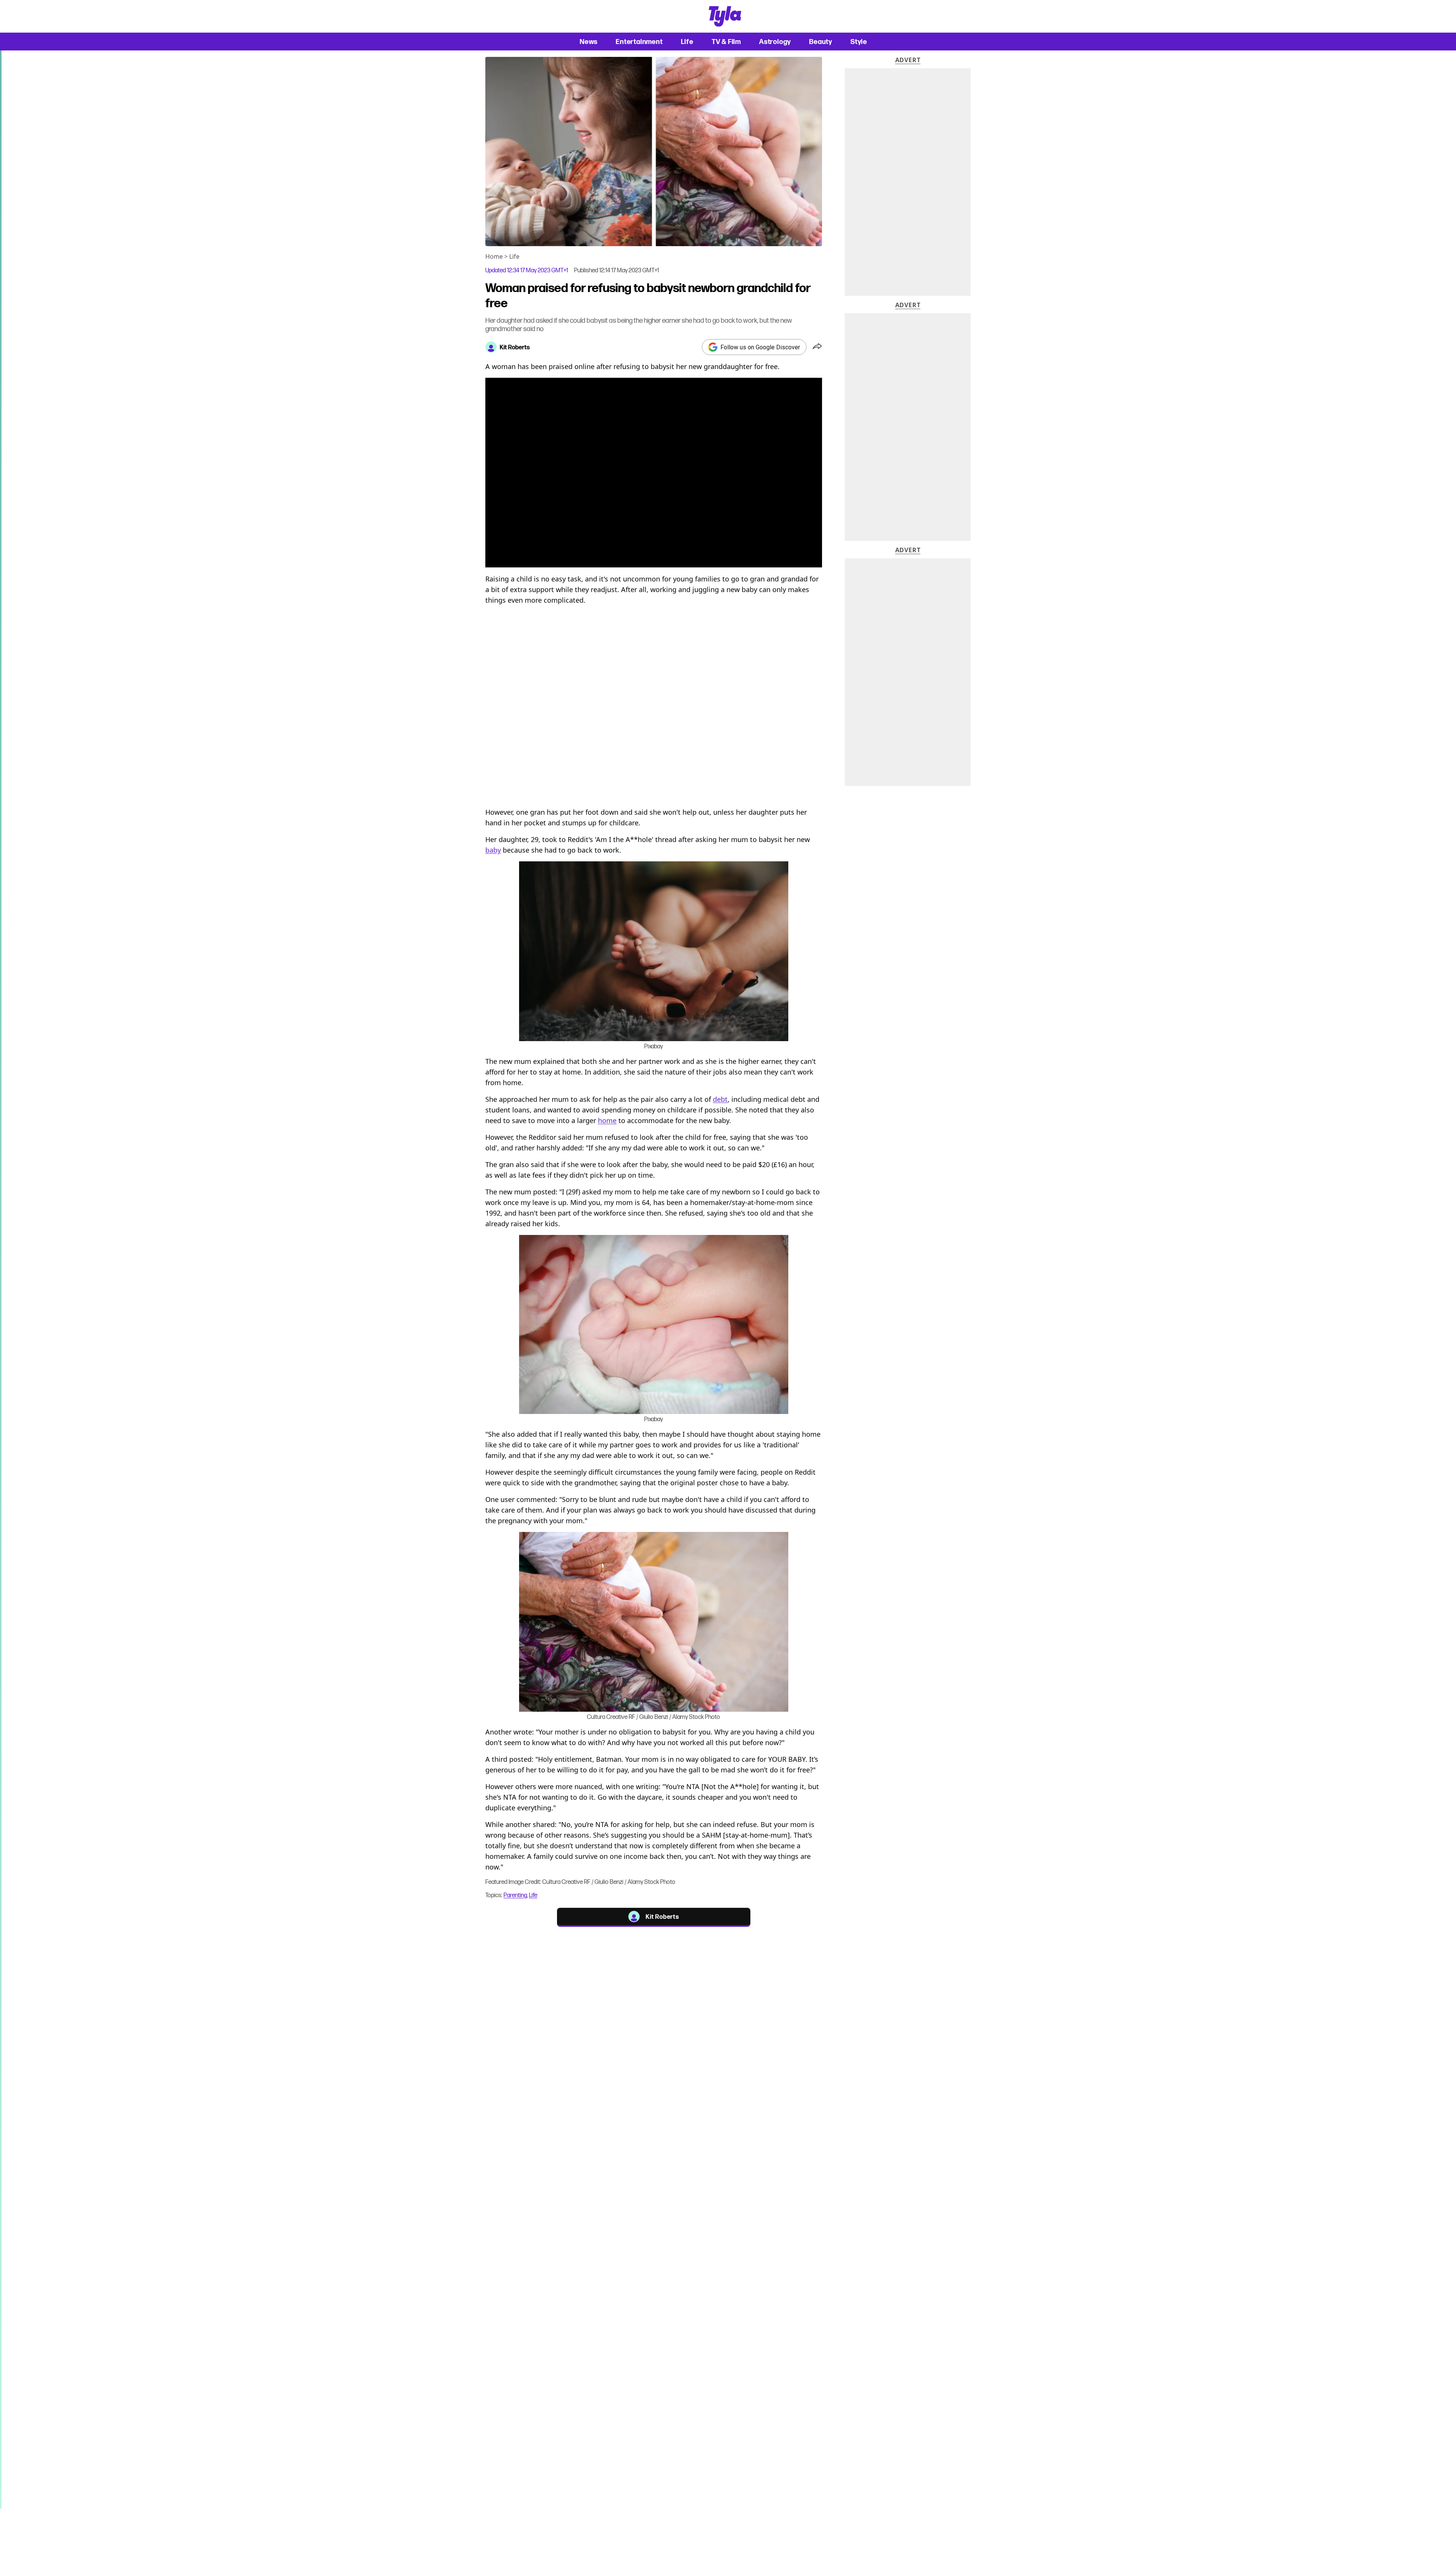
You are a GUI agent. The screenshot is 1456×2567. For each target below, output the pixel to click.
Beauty (821, 42)
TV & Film (726, 42)
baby (493, 850)
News (589, 42)
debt (720, 1099)
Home (494, 256)
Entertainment (639, 42)
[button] (817, 347)
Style (859, 42)
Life (687, 42)
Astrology (775, 42)
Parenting (515, 1895)
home (607, 1120)
